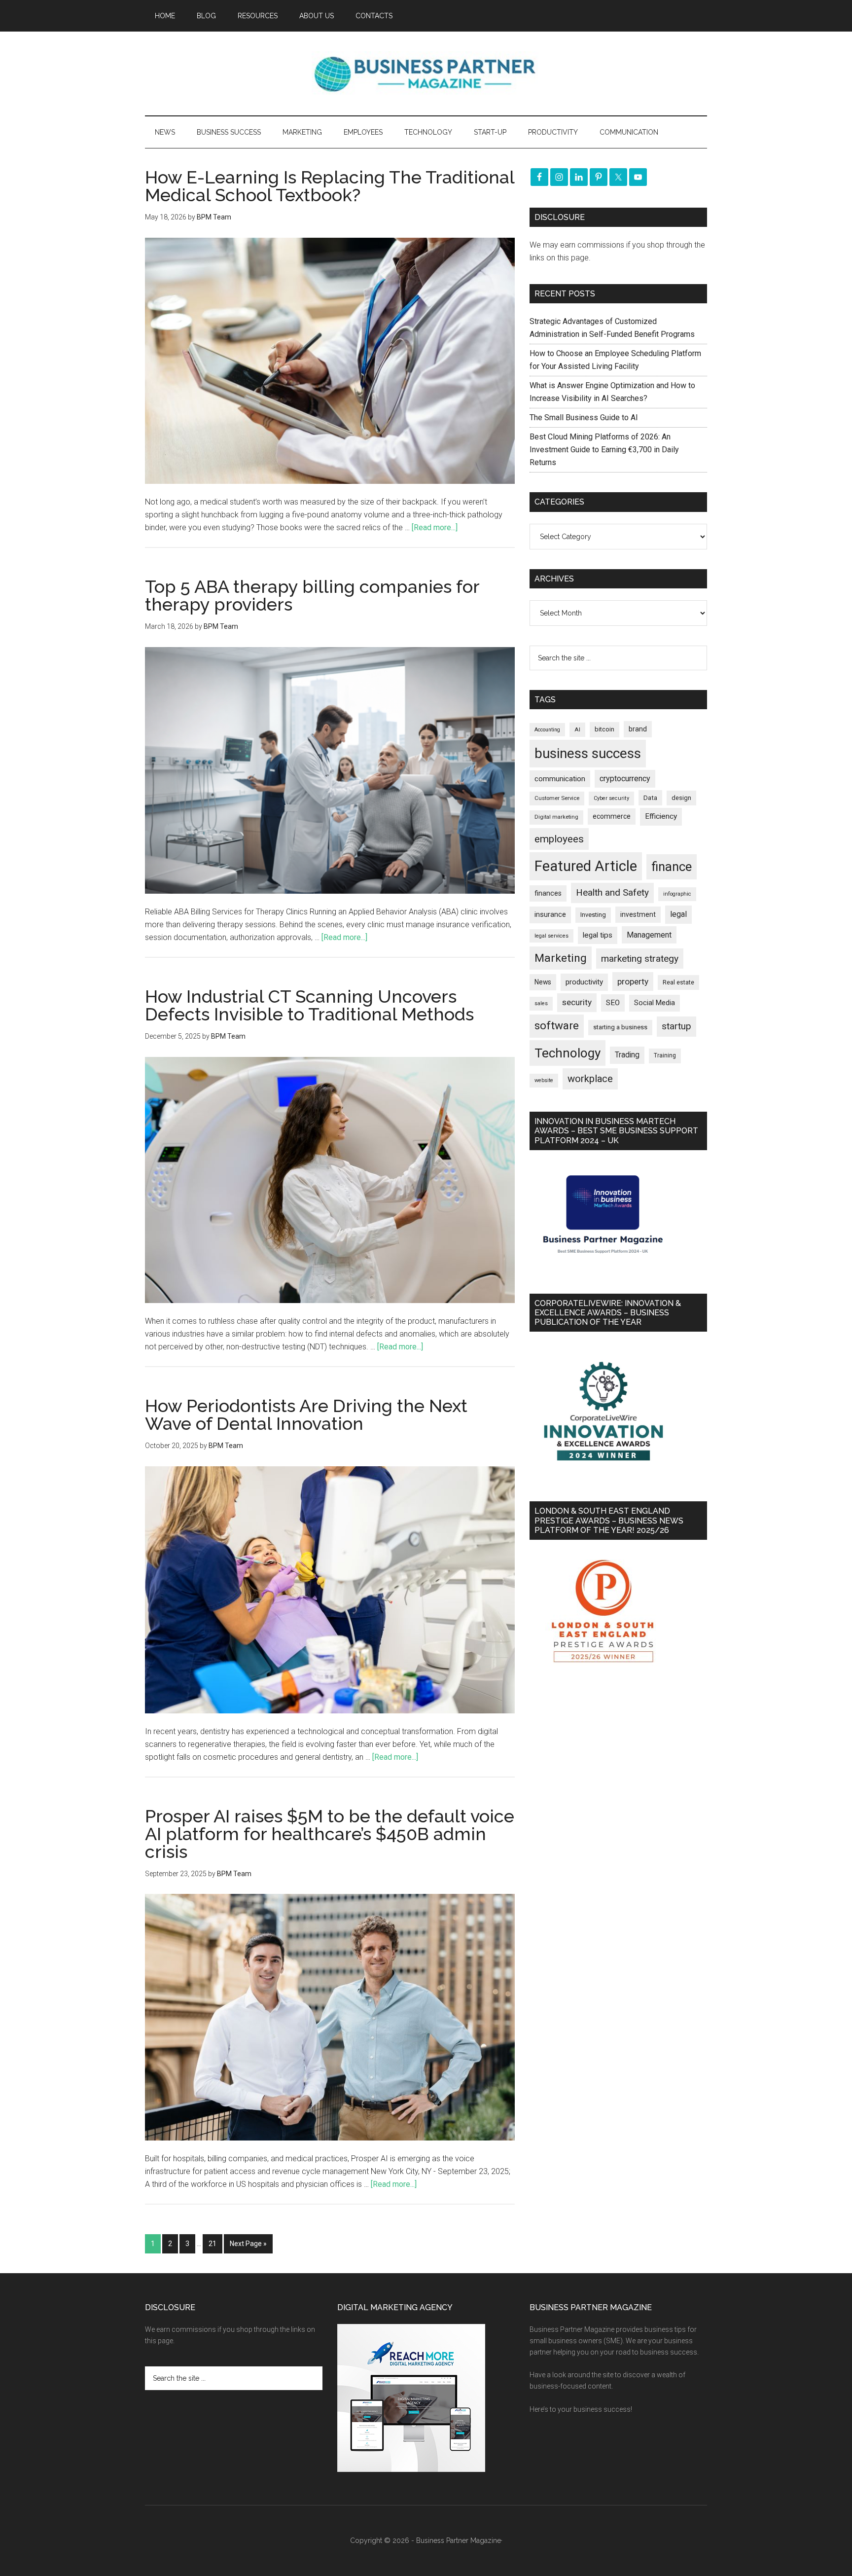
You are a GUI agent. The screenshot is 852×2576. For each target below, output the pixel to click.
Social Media (655, 1003)
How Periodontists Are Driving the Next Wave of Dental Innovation (306, 1415)
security (577, 1002)
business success (588, 753)
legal (678, 914)
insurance (550, 915)
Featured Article (586, 866)
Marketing (561, 958)
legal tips (598, 935)
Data (650, 798)
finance (672, 867)
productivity (584, 982)
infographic (677, 894)
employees (559, 839)
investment (638, 914)
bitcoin (604, 729)
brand (638, 729)
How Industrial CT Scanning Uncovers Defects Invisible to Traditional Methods (309, 1005)
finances (548, 893)
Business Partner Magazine (426, 73)
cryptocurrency (625, 779)
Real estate (678, 982)
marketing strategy (640, 959)
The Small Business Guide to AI (584, 417)
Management (649, 935)
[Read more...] (435, 527)
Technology (568, 1053)
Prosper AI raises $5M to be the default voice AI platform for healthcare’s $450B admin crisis (330, 1834)
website (544, 1080)
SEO (613, 1003)
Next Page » (248, 2244)
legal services (551, 936)
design (681, 798)
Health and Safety (612, 892)
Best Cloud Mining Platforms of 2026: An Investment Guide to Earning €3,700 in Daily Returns (604, 450)
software (557, 1026)
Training (665, 1055)
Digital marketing (556, 817)
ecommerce (612, 816)
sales (541, 1003)
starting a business (620, 1027)
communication (560, 779)
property (633, 981)
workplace (590, 1079)
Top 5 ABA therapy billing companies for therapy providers (312, 595)
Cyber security (611, 798)
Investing (593, 915)
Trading (627, 1055)
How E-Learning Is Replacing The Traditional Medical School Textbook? (330, 186)
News (543, 982)
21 (213, 2244)
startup (676, 1026)
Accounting (547, 730)
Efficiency (661, 816)
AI (577, 729)
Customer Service (557, 798)
